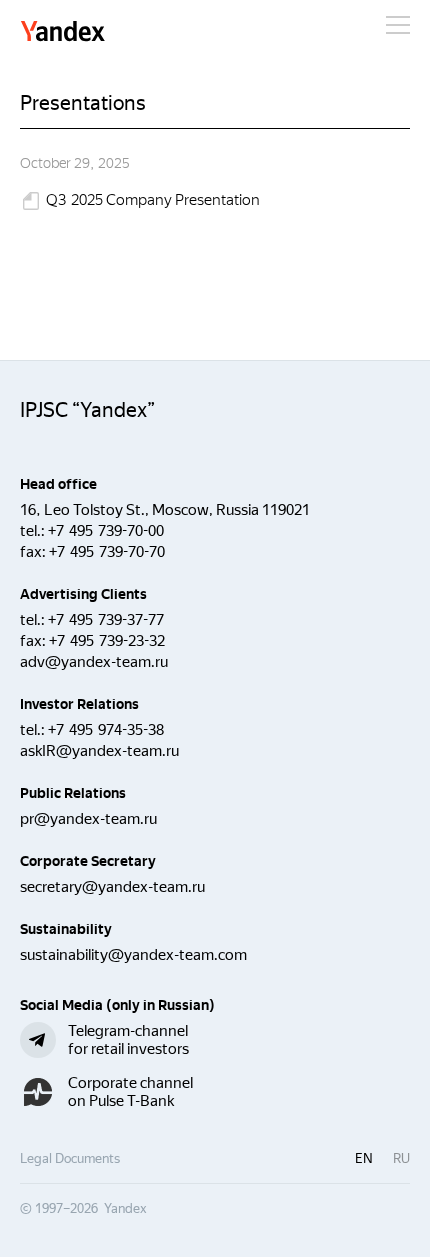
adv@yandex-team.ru (94, 662)
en (364, 1158)
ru (401, 1158)
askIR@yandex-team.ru (99, 751)
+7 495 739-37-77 (106, 620)
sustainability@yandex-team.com (133, 955)
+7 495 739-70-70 (107, 552)
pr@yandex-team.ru (88, 819)
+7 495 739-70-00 (106, 531)
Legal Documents (70, 1158)
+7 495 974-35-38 (106, 730)
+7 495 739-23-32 (107, 641)
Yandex (63, 32)
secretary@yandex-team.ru (112, 887)
